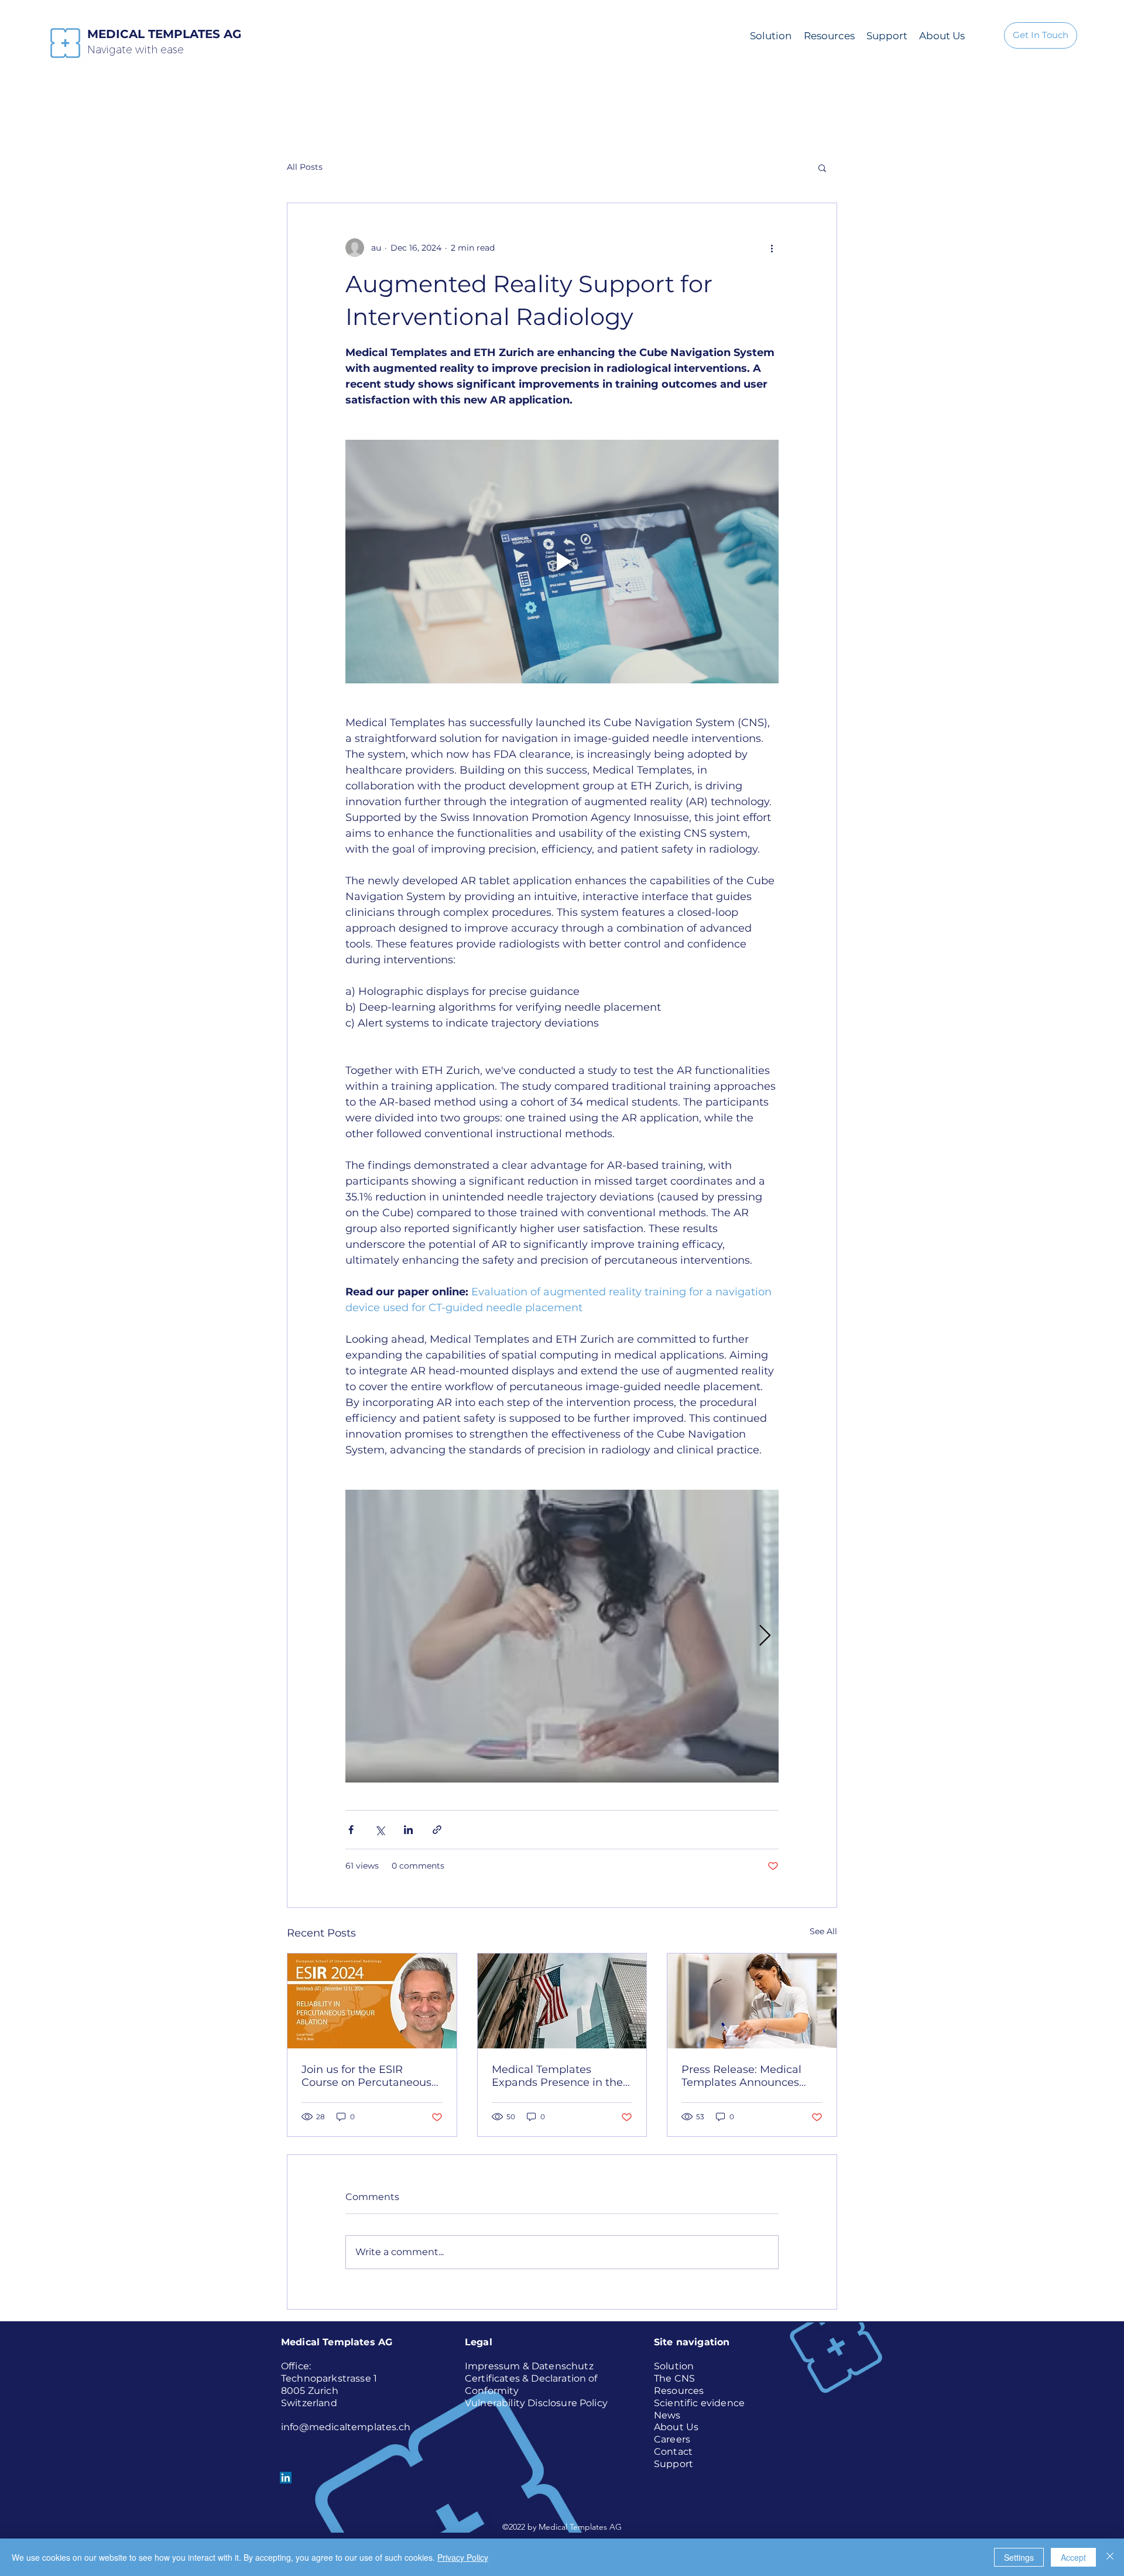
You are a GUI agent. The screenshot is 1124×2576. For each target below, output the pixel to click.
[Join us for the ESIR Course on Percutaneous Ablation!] (372, 2001)
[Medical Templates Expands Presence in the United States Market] (562, 2001)
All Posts (305, 167)
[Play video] (562, 562)
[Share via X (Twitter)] (380, 1830)
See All (823, 1931)
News (667, 2415)
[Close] (1110, 2557)
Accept (1073, 2557)
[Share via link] (437, 1830)
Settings (1019, 2557)
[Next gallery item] (765, 1636)
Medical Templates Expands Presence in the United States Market (557, 2076)
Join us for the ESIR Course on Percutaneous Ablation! (366, 2076)
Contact (673, 2452)
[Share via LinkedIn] (408, 1830)
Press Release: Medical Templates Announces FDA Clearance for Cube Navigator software (745, 2076)
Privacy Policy (463, 2557)
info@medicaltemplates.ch (346, 2427)
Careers (672, 2439)
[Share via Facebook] (351, 1830)
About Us (676, 2427)
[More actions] (772, 248)
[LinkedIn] (286, 2478)
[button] (822, 167)
